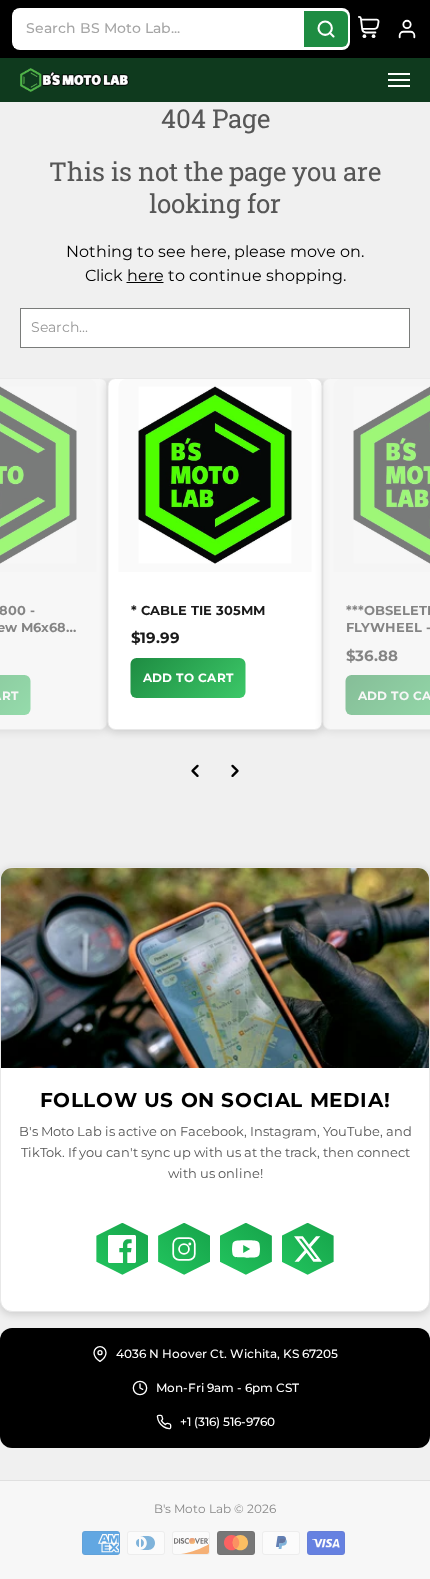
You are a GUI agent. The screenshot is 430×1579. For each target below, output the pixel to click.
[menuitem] (393, 80)
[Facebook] (122, 1249)
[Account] (407, 29)
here (145, 275)
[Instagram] (184, 1249)
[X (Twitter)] (308, 1249)
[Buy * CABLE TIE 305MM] (215, 475)
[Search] (326, 29)
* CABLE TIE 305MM (198, 610)
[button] (393, 80)
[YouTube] (246, 1249)
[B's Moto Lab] (75, 80)
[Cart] (369, 29)
